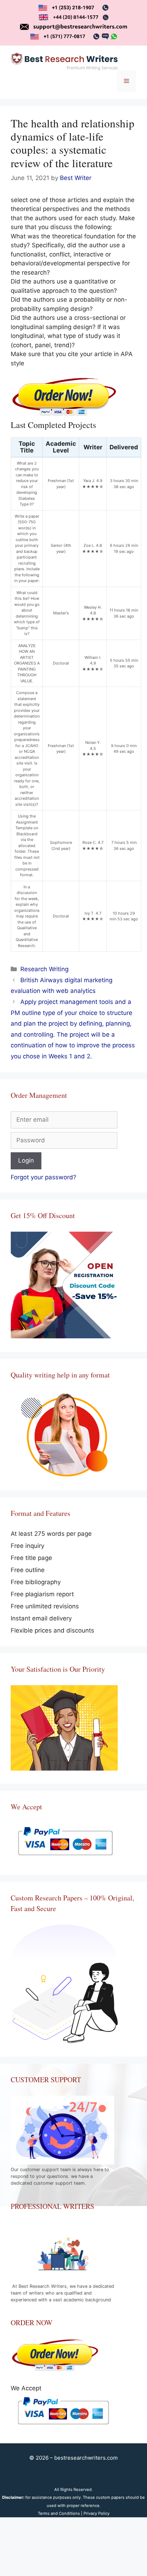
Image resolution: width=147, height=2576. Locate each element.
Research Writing (44, 969)
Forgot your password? (44, 1177)
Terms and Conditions (59, 2513)
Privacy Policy (97, 2513)
